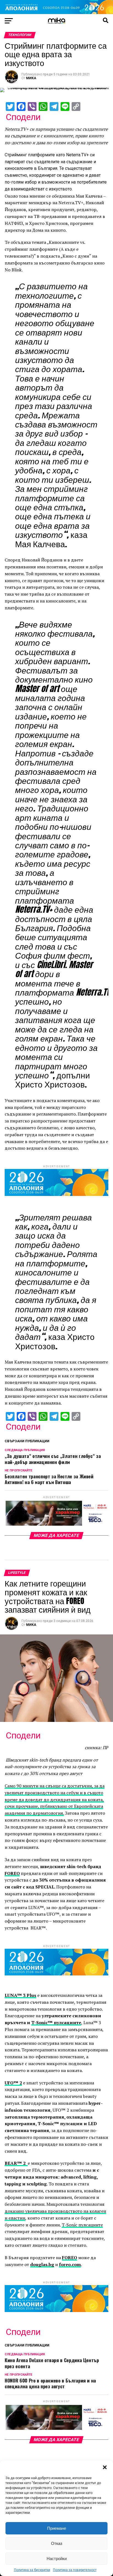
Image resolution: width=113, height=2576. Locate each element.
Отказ (57, 2543)
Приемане (57, 2528)
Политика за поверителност (75, 2570)
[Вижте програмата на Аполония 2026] (56, 13)
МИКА (31, 78)
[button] (105, 2467)
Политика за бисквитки (32, 2570)
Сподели (23, 117)
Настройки (57, 2559)
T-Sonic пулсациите (82, 2225)
